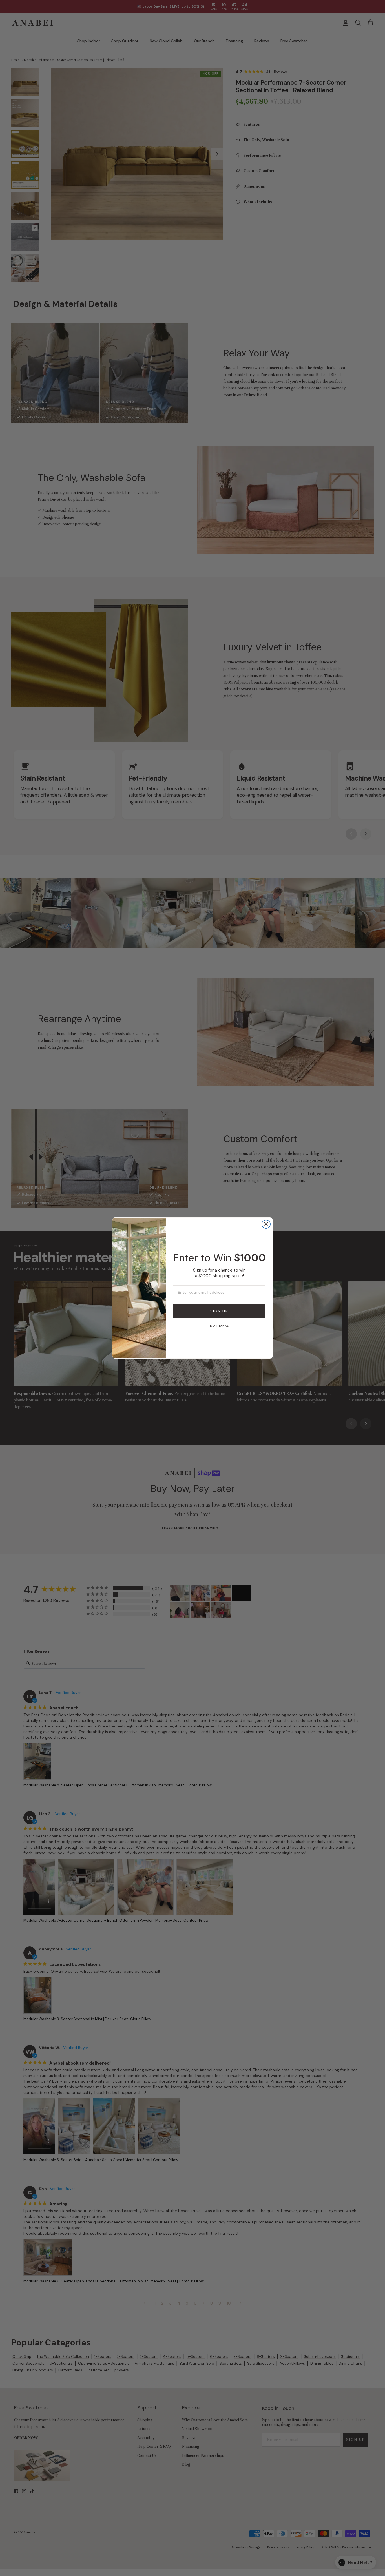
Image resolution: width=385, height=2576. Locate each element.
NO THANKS (219, 1326)
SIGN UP (219, 1311)
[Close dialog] (266, 1224)
